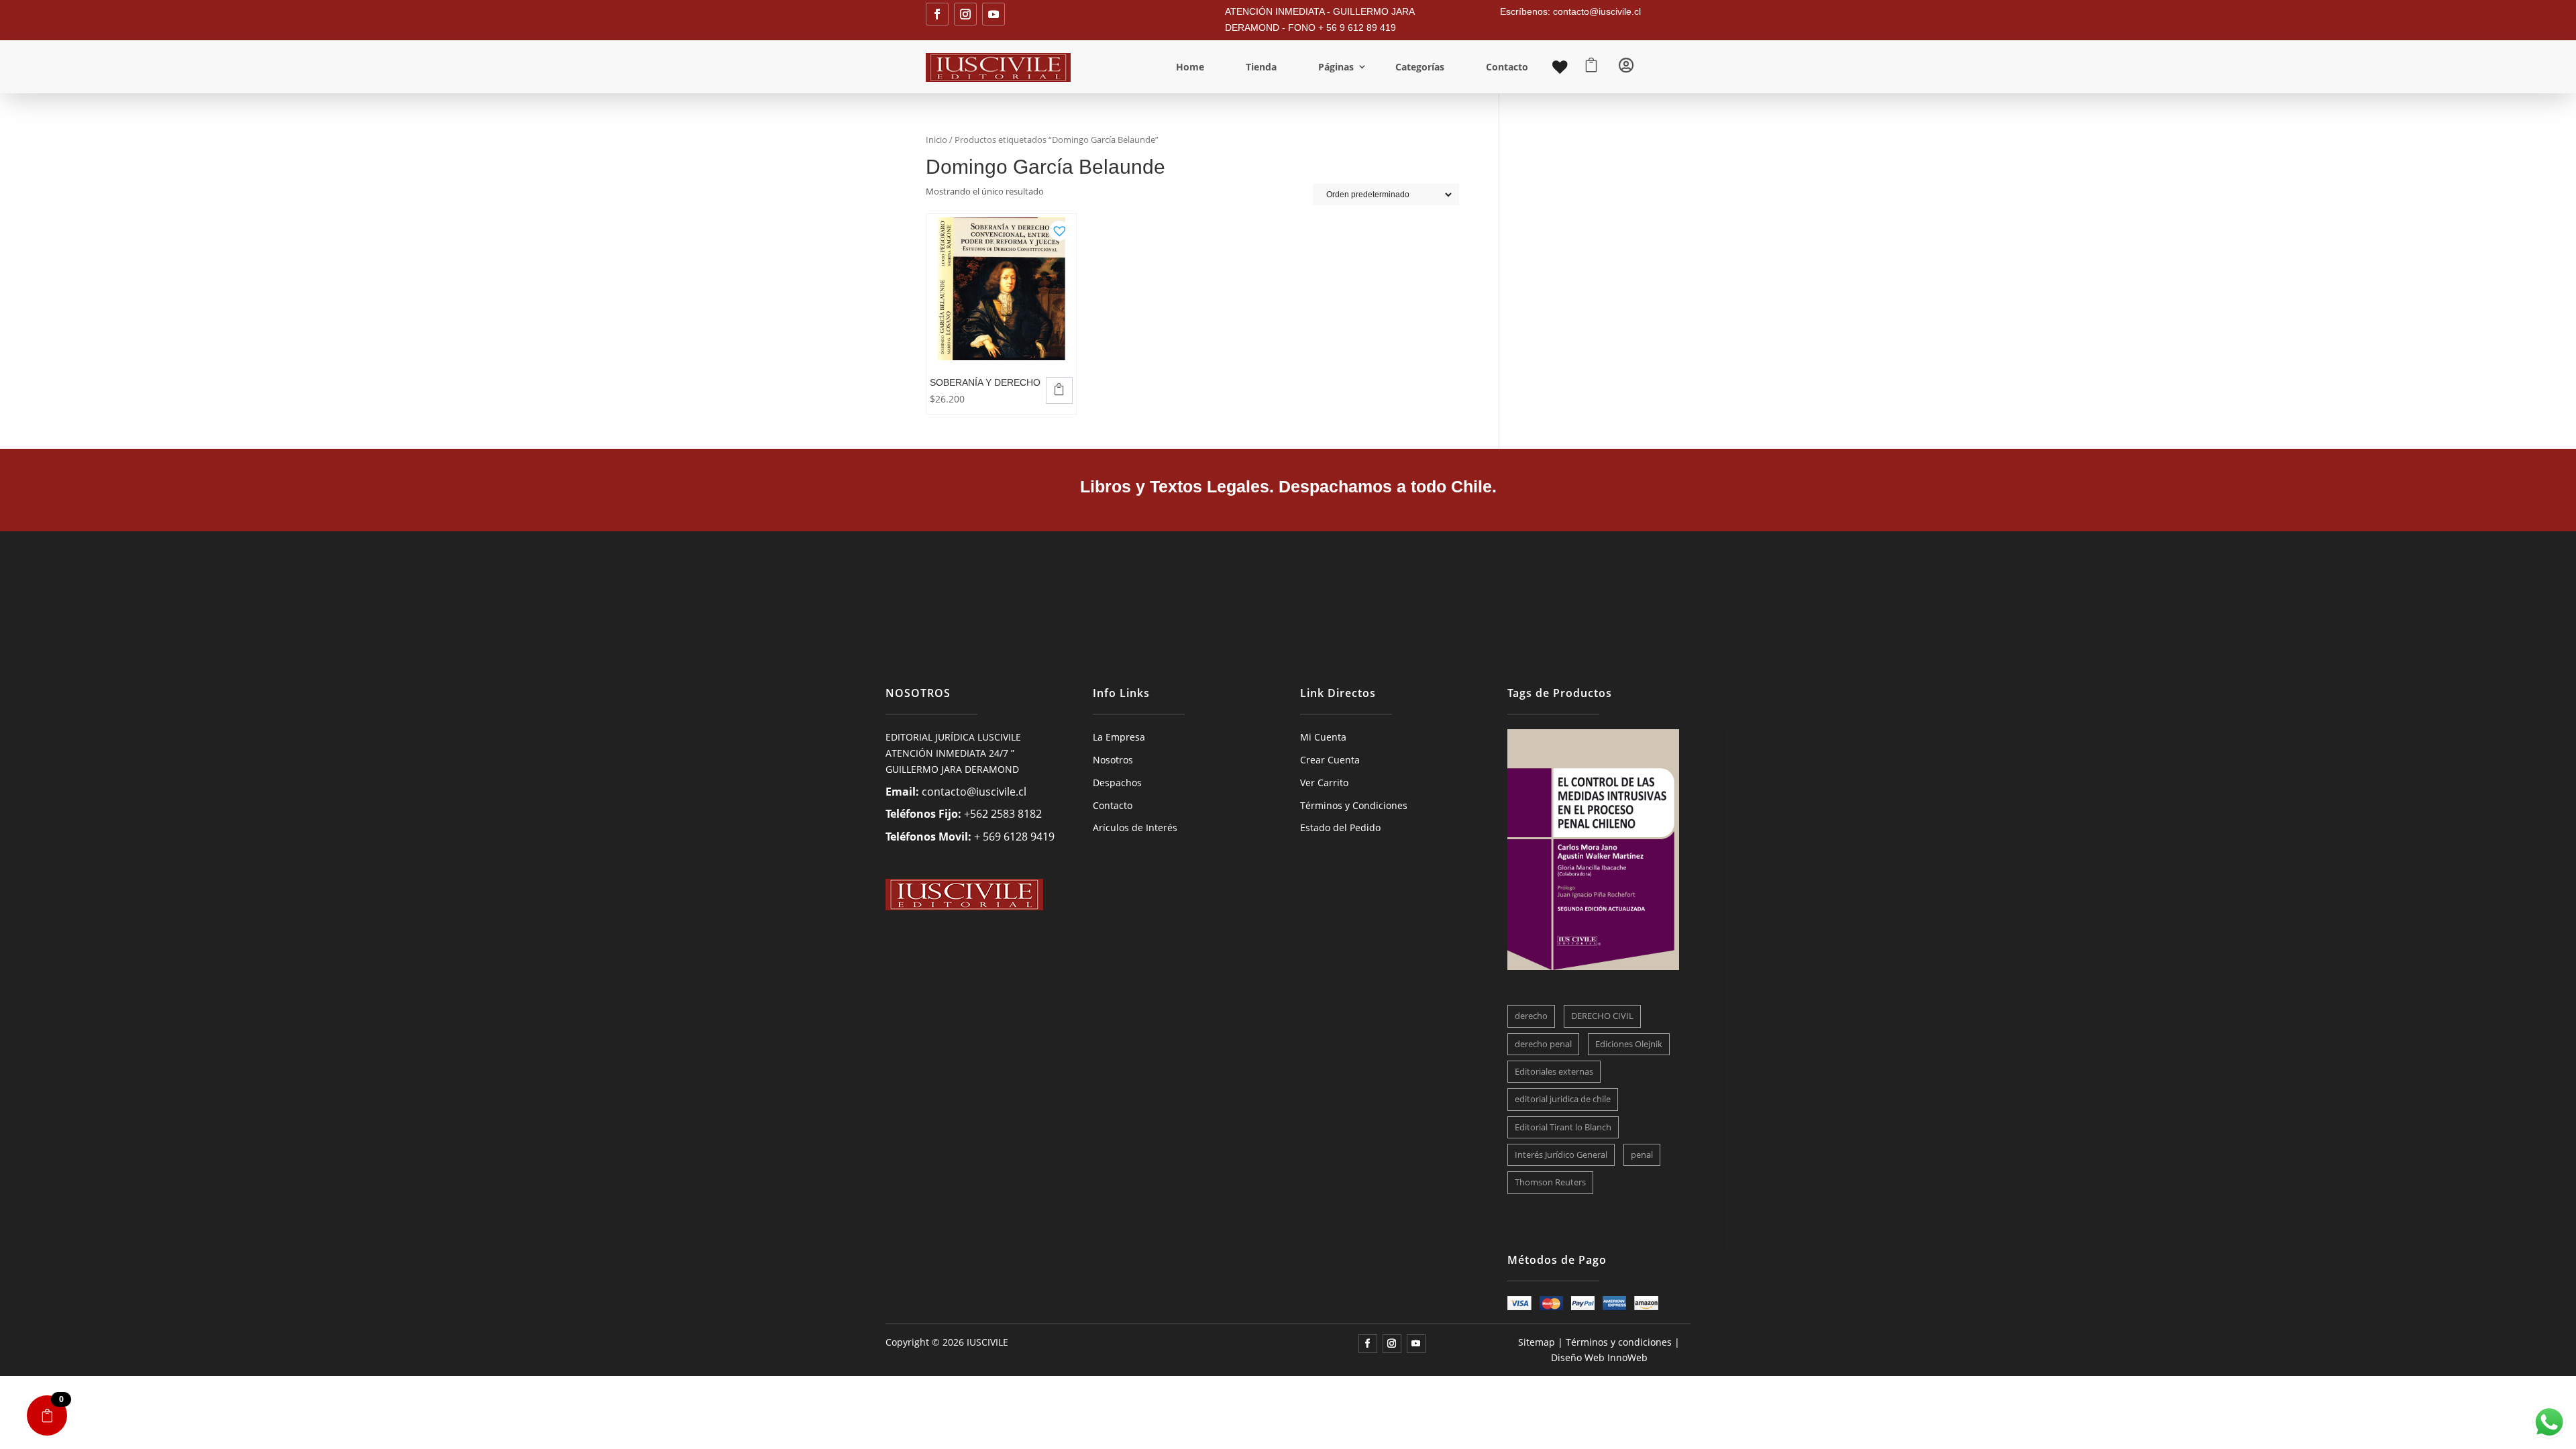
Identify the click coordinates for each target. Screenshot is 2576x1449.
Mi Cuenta (1323, 737)
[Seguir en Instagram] (965, 14)
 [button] (1059, 389)
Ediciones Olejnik (1629, 1044)
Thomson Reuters (1550, 1182)
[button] (1059, 227)
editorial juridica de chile (1563, 1099)
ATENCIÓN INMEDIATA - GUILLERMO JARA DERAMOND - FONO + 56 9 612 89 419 (1320, 19)
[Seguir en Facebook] (937, 14)
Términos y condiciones (1619, 1342)
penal (1642, 1155)
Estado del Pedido (1340, 827)
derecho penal (1543, 1044)
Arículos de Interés (1135, 827)
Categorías (1420, 67)
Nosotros (1113, 760)
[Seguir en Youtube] (994, 14)
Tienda (1261, 67)
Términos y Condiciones (1354, 805)
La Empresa (1119, 737)
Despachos (1117, 783)
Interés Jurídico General (1561, 1155)
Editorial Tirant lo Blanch (1563, 1127)
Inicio (936, 140)
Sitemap (1537, 1342)
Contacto (1507, 67)
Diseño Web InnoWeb (1599, 1357)
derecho (1531, 1016)
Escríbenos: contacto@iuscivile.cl (1570, 11)
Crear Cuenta (1330, 760)
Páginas (1336, 67)
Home (1190, 67)
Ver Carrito (1324, 783)
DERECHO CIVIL (1602, 1016)
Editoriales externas (1554, 1071)
